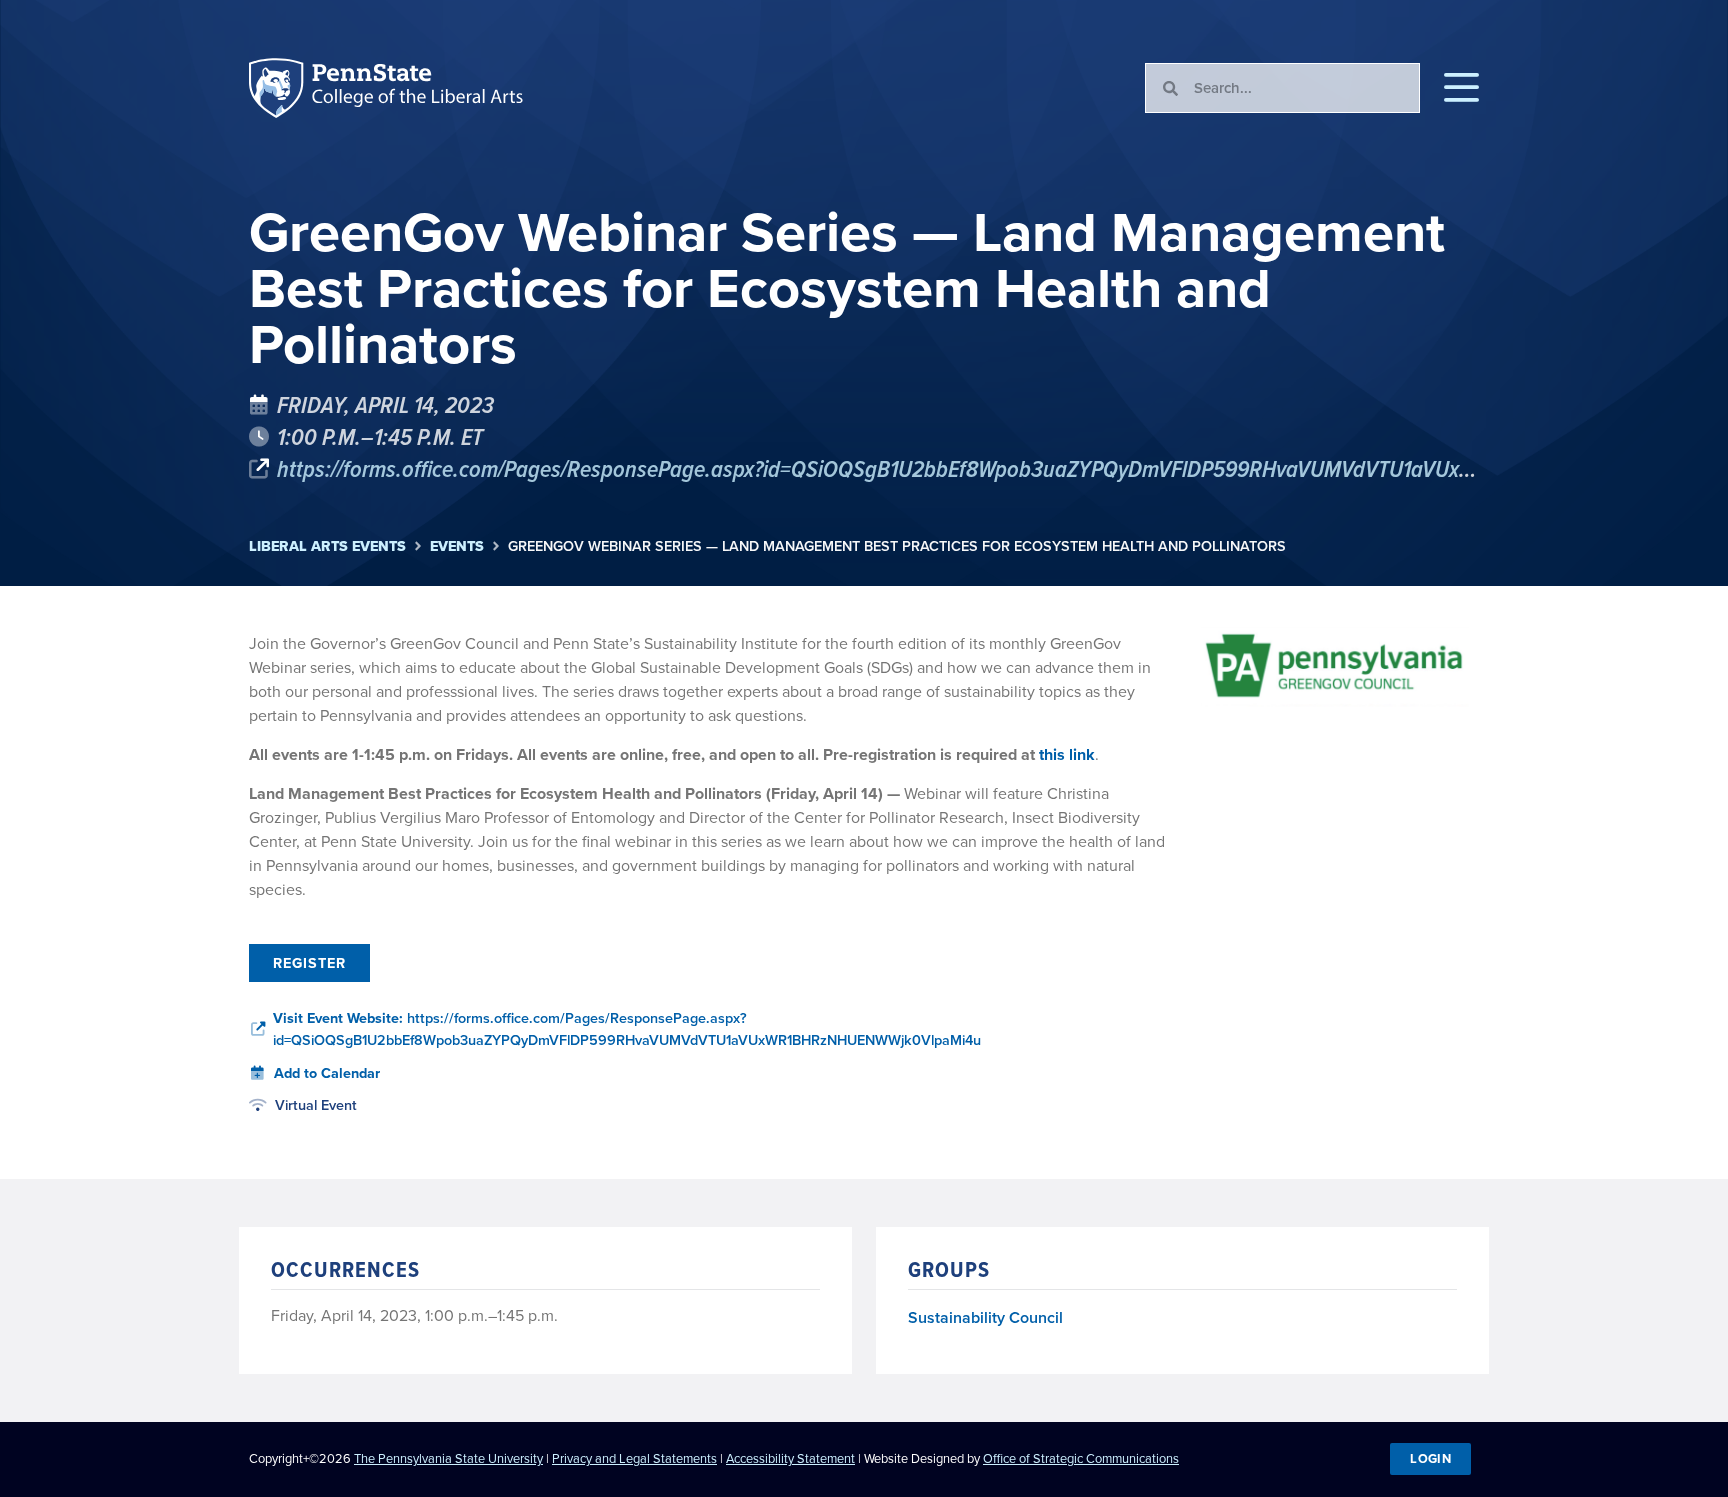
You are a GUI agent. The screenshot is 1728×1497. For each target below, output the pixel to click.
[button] (1461, 88)
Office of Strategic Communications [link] (1081, 1458)
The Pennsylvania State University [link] (448, 1458)
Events (457, 546)
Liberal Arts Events (327, 546)
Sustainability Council (985, 1318)
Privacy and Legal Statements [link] (634, 1458)
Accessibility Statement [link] (790, 1458)
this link (1067, 754)
